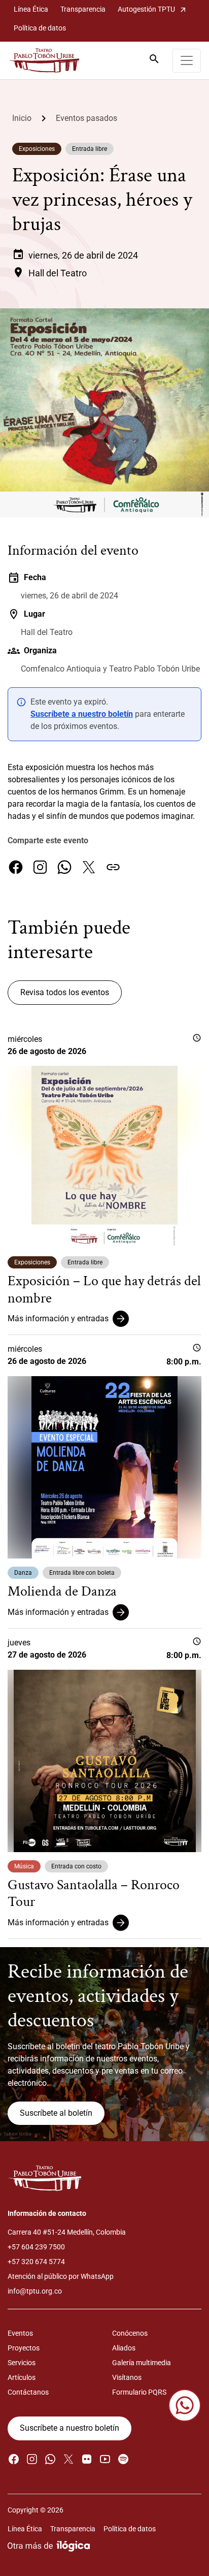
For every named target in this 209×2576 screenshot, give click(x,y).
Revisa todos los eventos (65, 992)
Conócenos (130, 2333)
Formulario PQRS (139, 2392)
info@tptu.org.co (35, 2291)
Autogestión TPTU (152, 9)
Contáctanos (28, 2392)
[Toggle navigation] (187, 61)
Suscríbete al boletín (56, 2113)
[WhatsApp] (64, 867)
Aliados (124, 2348)
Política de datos (40, 28)
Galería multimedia (142, 2363)
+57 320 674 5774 (36, 2262)
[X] (89, 867)
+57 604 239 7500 (36, 2247)
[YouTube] (105, 2459)
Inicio (22, 118)
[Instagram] (40, 867)
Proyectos (24, 2348)
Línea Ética (31, 9)
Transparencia (83, 9)
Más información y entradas (58, 1318)
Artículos (22, 2377)
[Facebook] (16, 867)
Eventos (20, 2333)
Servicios (22, 2363)
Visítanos (127, 2377)
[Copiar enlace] (113, 867)
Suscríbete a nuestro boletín (82, 714)
